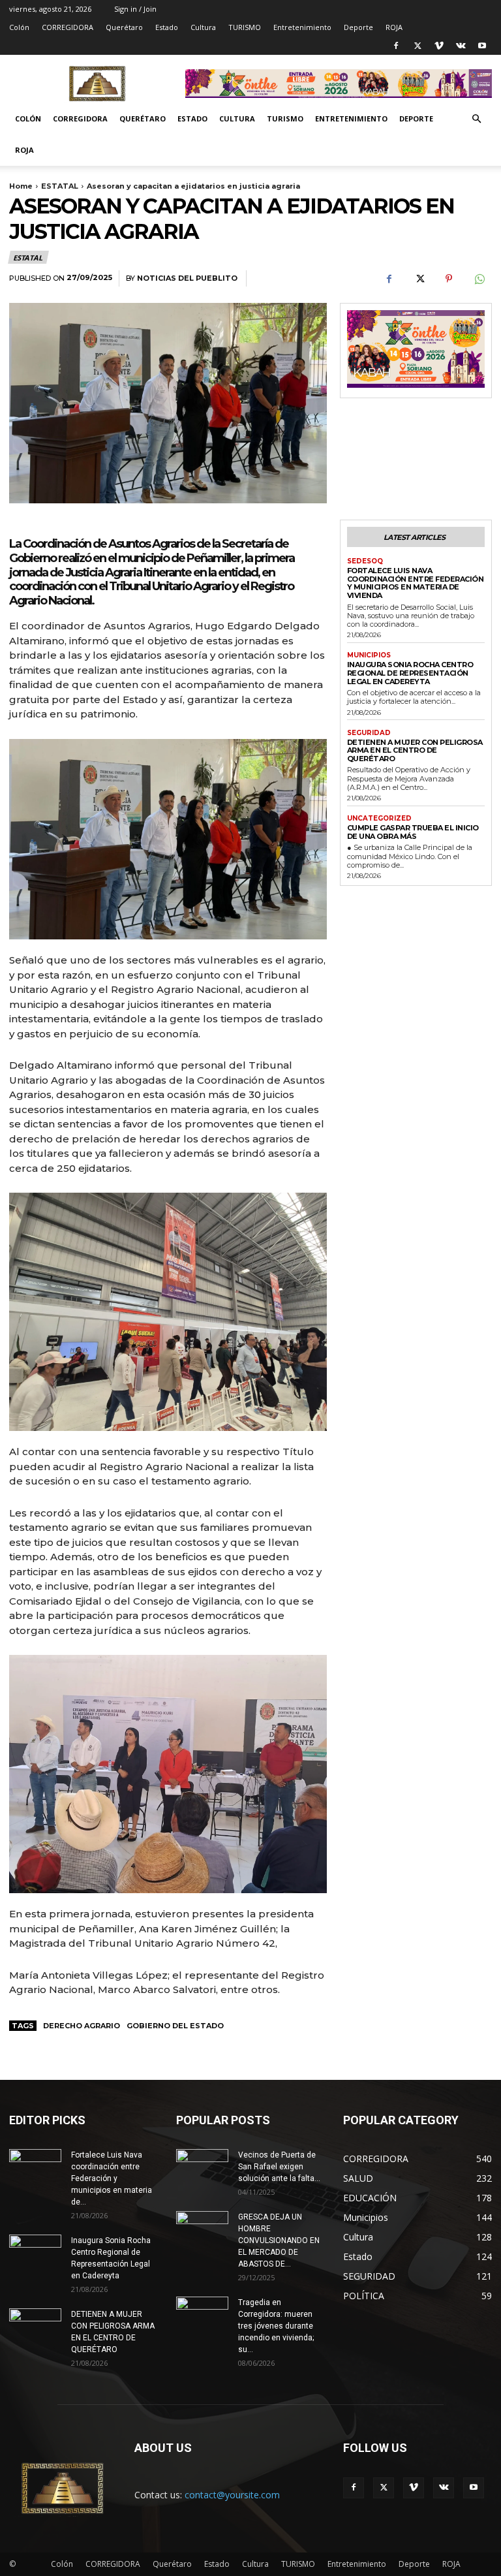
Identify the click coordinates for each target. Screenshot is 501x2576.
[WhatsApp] (479, 279)
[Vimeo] (439, 46)
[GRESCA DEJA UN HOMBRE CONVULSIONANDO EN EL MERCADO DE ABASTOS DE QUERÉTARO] (202, 2226)
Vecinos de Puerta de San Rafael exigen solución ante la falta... (279, 2167)
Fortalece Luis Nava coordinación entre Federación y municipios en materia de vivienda (416, 583)
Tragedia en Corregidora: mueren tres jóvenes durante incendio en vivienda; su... (276, 2326)
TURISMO (245, 27)
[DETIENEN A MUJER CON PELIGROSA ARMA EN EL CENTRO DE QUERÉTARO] (35, 2327)
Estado (167, 27)
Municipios (369, 655)
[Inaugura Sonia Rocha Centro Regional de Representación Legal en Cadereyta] (35, 2253)
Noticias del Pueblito (187, 278)
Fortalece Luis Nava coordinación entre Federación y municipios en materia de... (112, 2178)
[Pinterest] (449, 279)
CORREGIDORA (68, 27)
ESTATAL (60, 186)
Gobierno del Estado (175, 2026)
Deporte (358, 27)
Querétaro (124, 27)
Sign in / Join (135, 9)
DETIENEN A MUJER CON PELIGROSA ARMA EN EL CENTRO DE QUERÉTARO (415, 750)
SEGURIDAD (369, 733)
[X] (417, 46)
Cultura (203, 27)
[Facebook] (396, 46)
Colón (19, 27)
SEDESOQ (365, 561)
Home (21, 186)
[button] (476, 119)
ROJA (394, 27)
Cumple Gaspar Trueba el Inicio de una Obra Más (413, 832)
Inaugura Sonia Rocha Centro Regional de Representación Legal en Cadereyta (410, 673)
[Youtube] (482, 46)
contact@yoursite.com (232, 2495)
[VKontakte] (461, 46)
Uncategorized (379, 819)
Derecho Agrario (82, 2026)
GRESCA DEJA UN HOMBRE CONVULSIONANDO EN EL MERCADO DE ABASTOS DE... (279, 2240)
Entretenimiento (302, 27)
